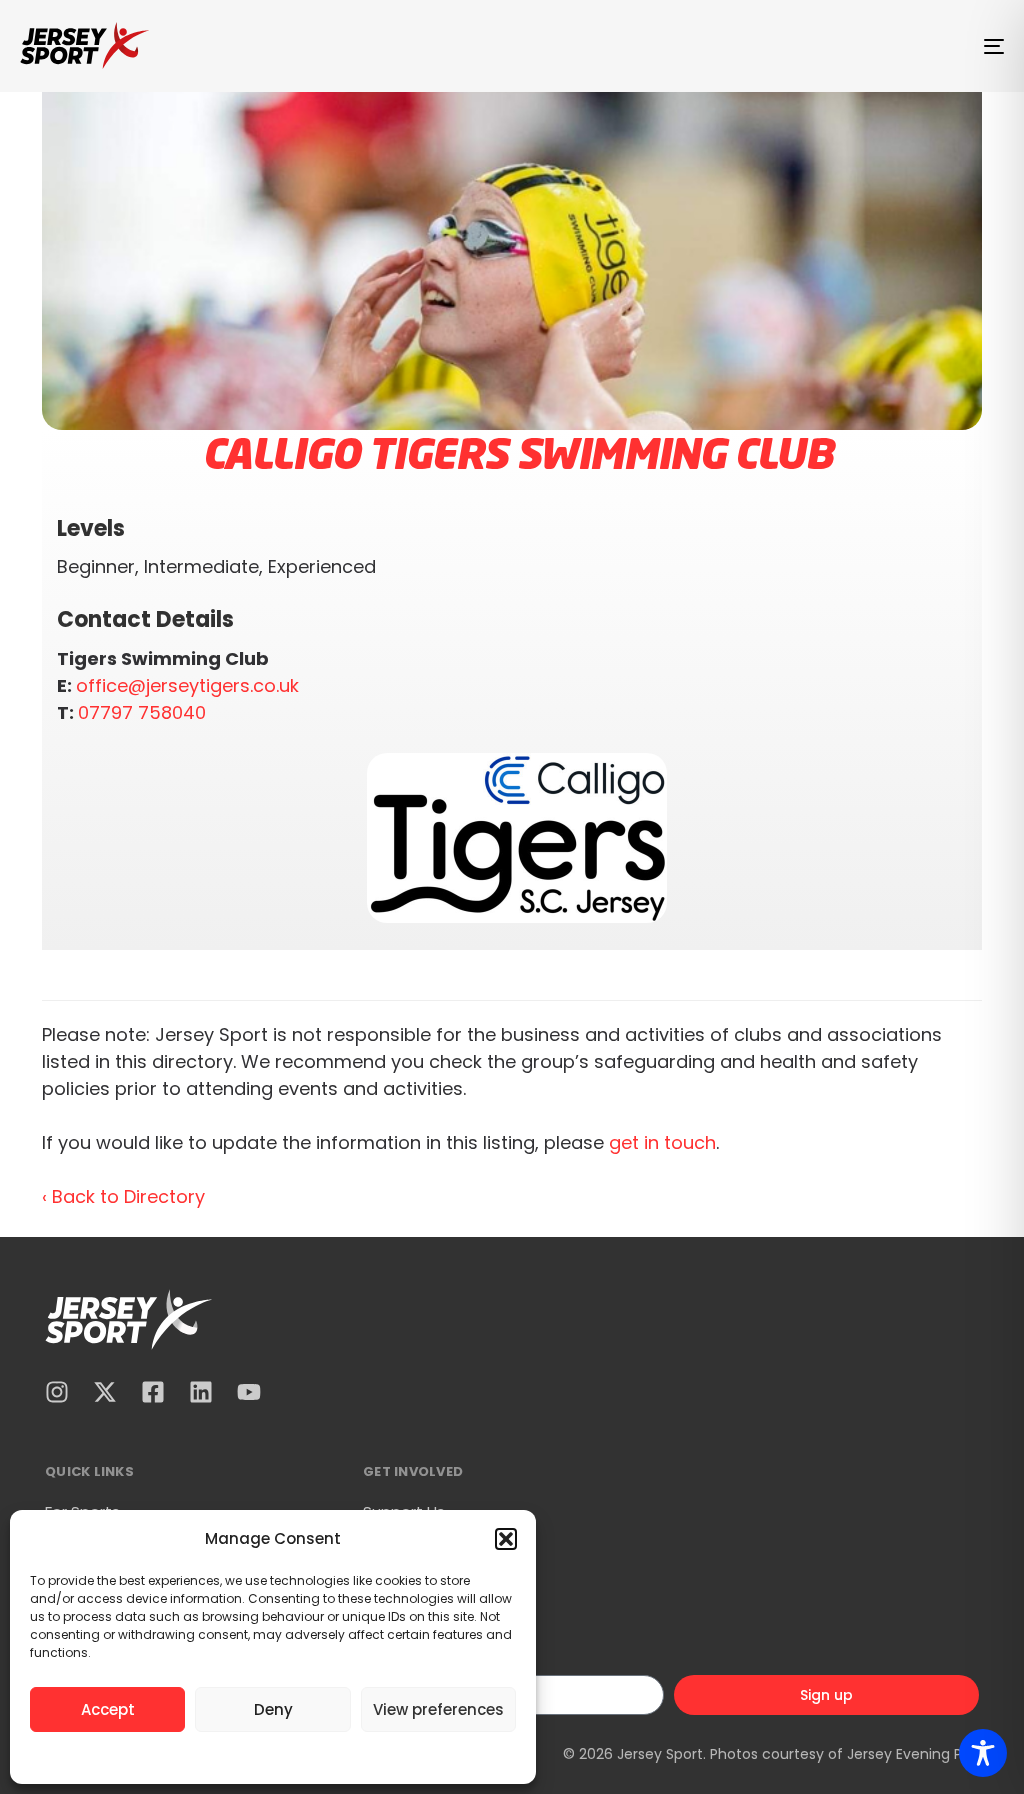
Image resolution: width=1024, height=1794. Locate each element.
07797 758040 (142, 712)
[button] (506, 1539)
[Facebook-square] (153, 1392)
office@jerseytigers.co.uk (187, 685)
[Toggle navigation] (840, 46)
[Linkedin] (201, 1392)
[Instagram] (57, 1392)
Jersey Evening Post (915, 1754)
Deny (273, 1709)
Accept (108, 1709)
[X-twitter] (105, 1392)
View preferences (438, 1709)
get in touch (662, 1142)
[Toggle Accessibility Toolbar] (983, 1753)
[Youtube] (249, 1392)
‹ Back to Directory (123, 1196)
